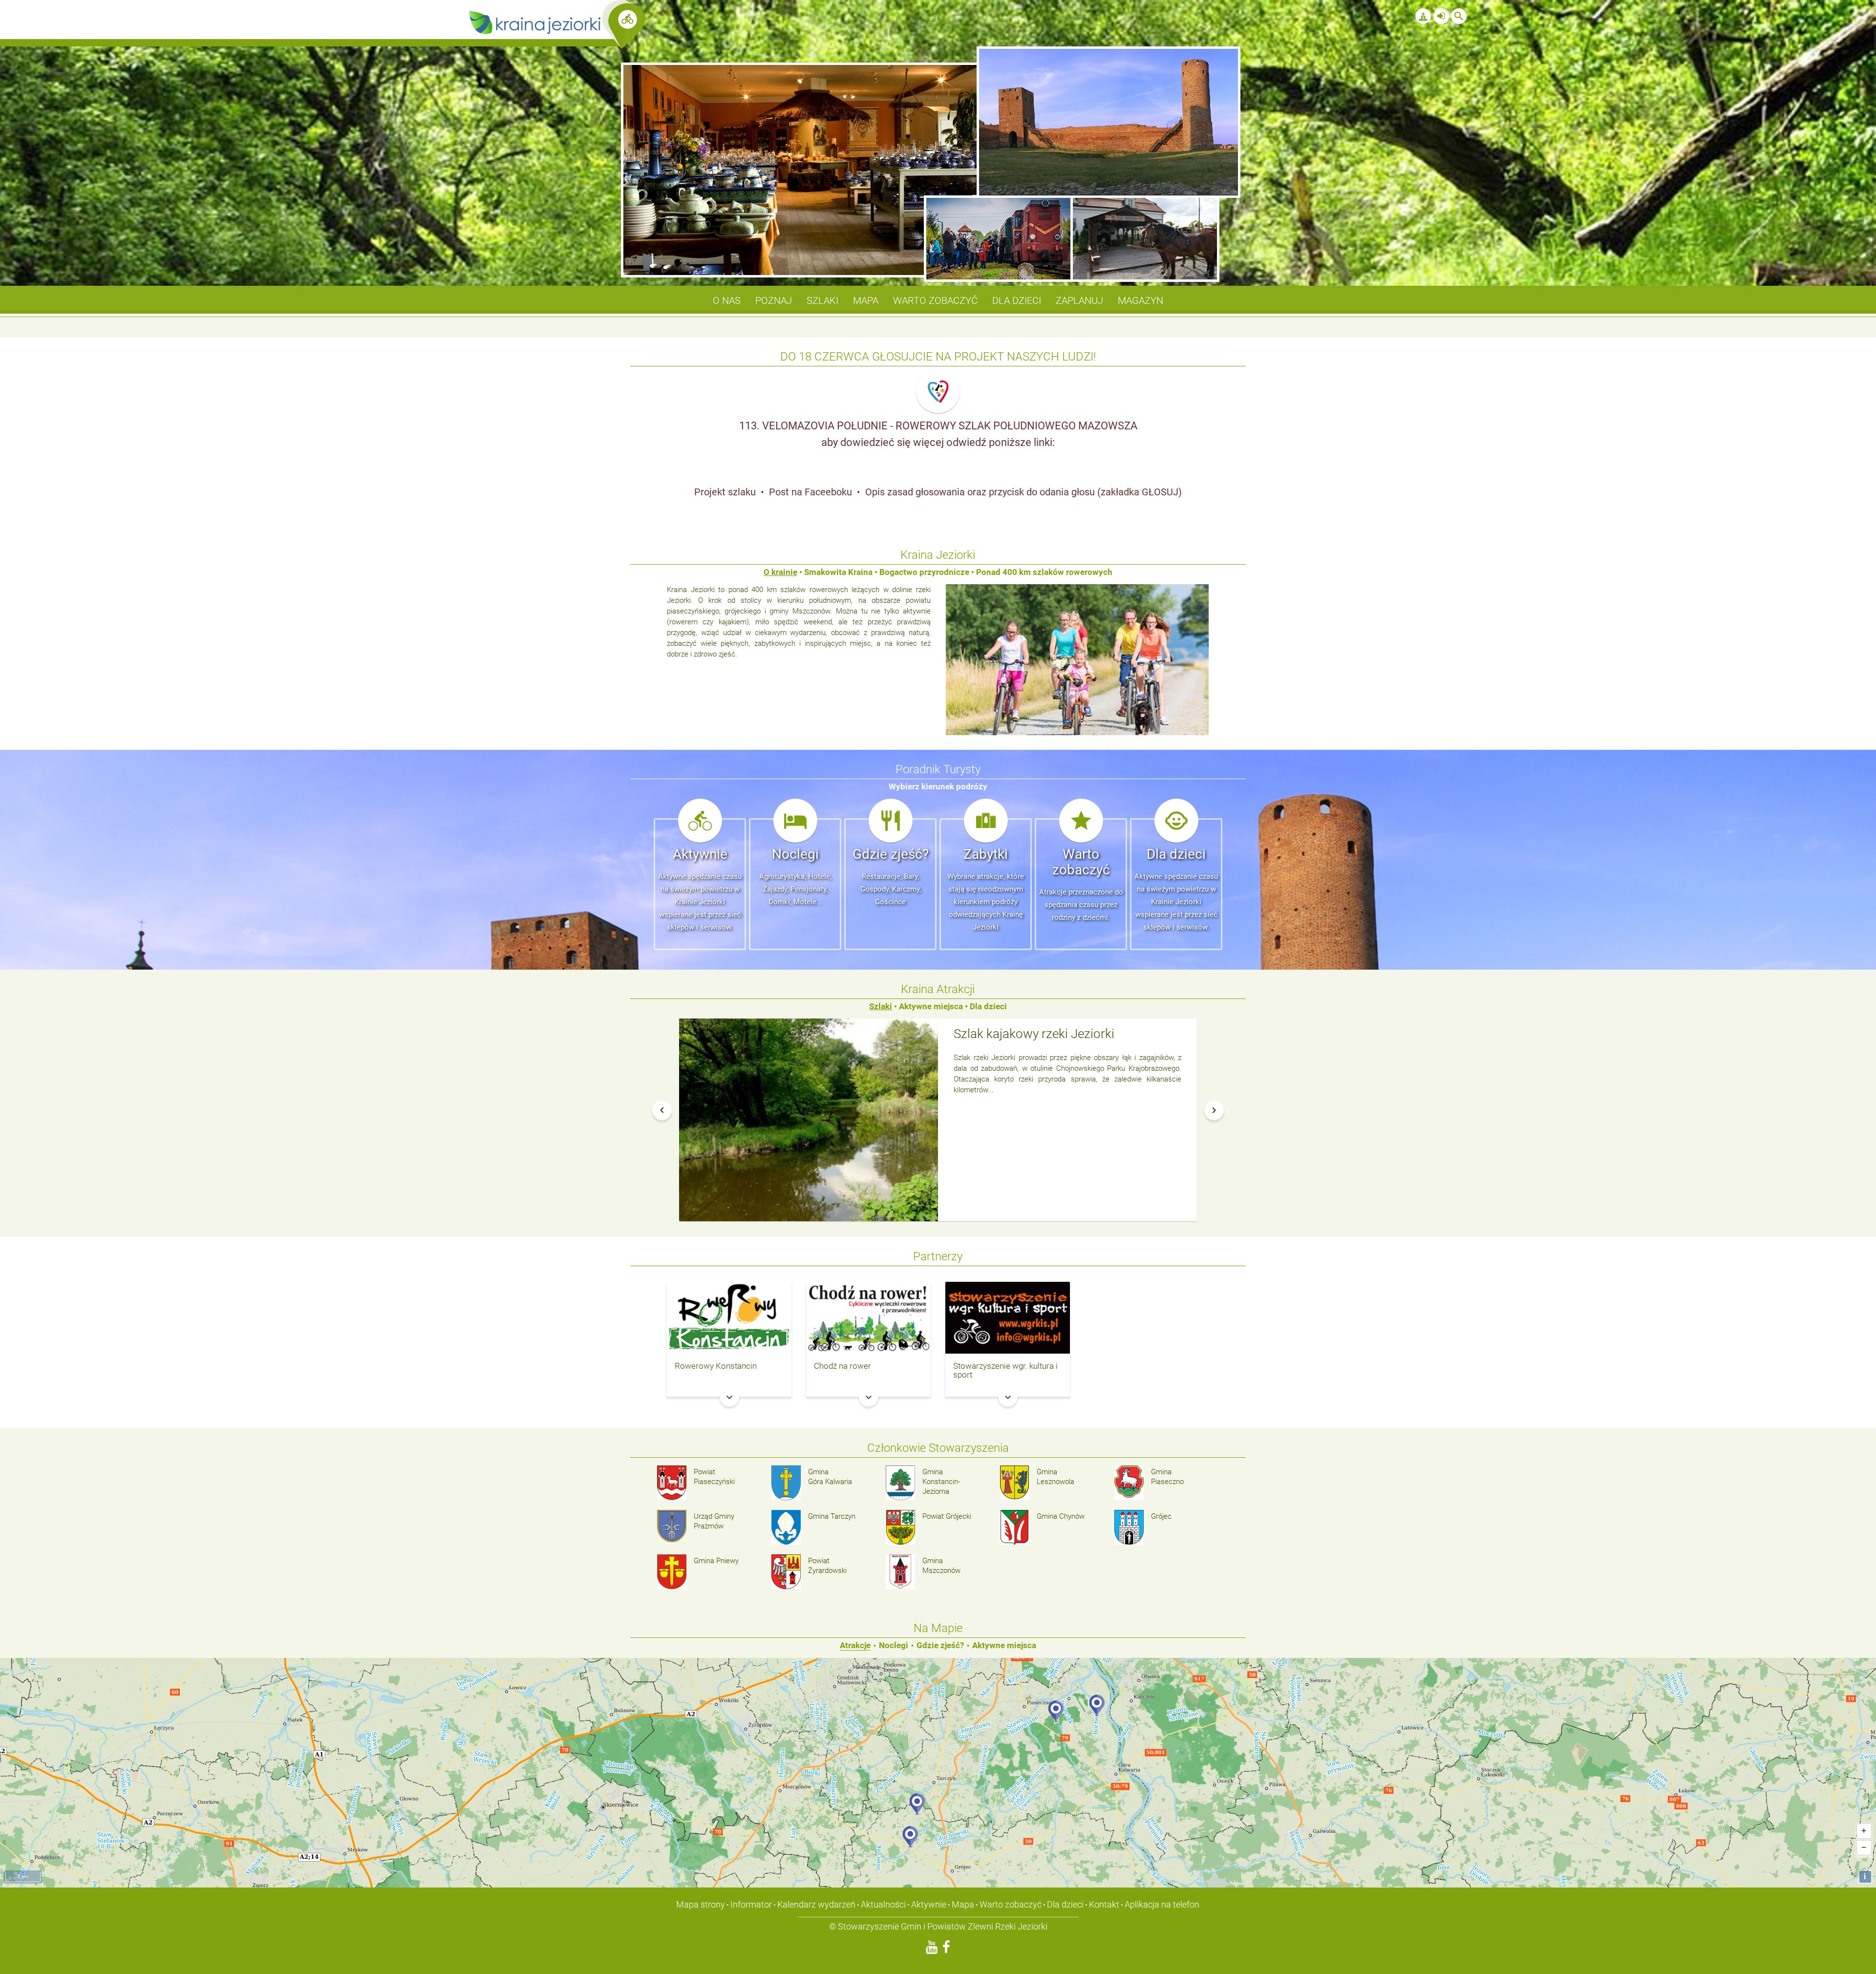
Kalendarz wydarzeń (816, 1904)
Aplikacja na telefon (1162, 1904)
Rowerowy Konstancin (716, 1366)
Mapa (963, 1904)
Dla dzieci (1065, 1904)
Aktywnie (929, 1904)
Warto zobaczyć (1011, 1904)
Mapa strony (701, 1904)
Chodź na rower (842, 1366)
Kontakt (1104, 1904)
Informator (751, 1904)
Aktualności (883, 1904)
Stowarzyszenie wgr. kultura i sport (1005, 1370)
